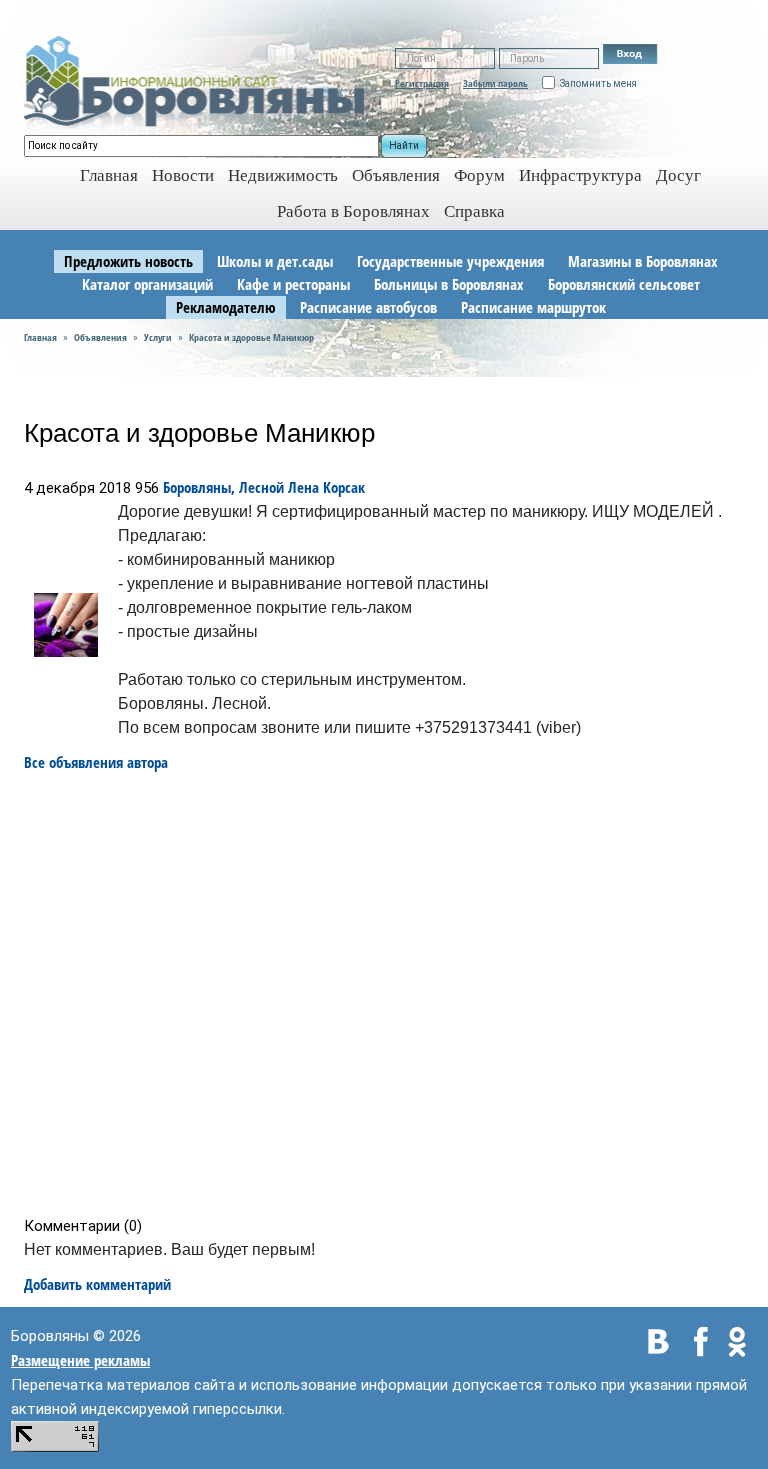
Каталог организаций (147, 284)
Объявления (396, 175)
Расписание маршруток (533, 307)
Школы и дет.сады (275, 261)
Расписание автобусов (368, 307)
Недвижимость (283, 175)
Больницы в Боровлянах (449, 284)
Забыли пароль (495, 83)
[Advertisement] (390, 994)
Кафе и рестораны (293, 284)
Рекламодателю (226, 307)
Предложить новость (128, 261)
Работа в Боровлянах (353, 211)
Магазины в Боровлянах (643, 261)
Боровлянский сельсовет (624, 284)
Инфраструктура (580, 175)
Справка (474, 211)
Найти (404, 145)
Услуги (158, 337)
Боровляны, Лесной (223, 487)
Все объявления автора (96, 762)
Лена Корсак (326, 487)
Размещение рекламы (80, 1360)
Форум (479, 175)
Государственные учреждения (450, 261)
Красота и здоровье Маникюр (251, 337)
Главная (40, 337)
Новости (183, 175)
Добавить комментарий (97, 1284)
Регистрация (422, 83)
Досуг (678, 175)
